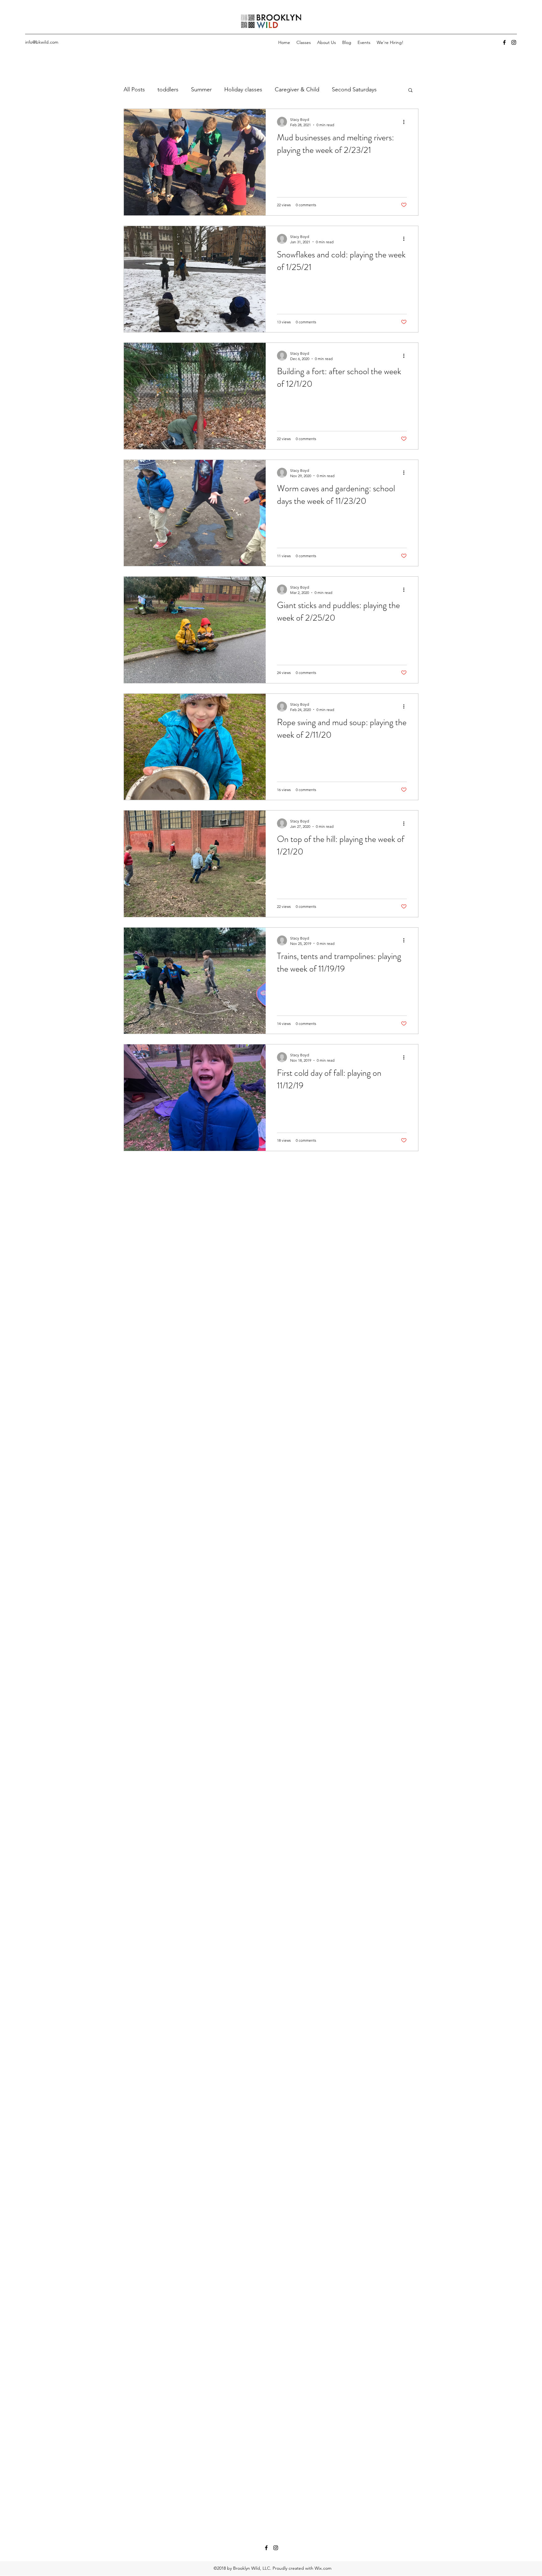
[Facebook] (504, 42)
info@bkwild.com (42, 42)
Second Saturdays (354, 89)
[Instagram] (514, 42)
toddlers (168, 89)
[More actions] (406, 122)
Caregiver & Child (297, 89)
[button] (410, 91)
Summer (201, 89)
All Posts (134, 89)
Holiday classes (243, 89)
